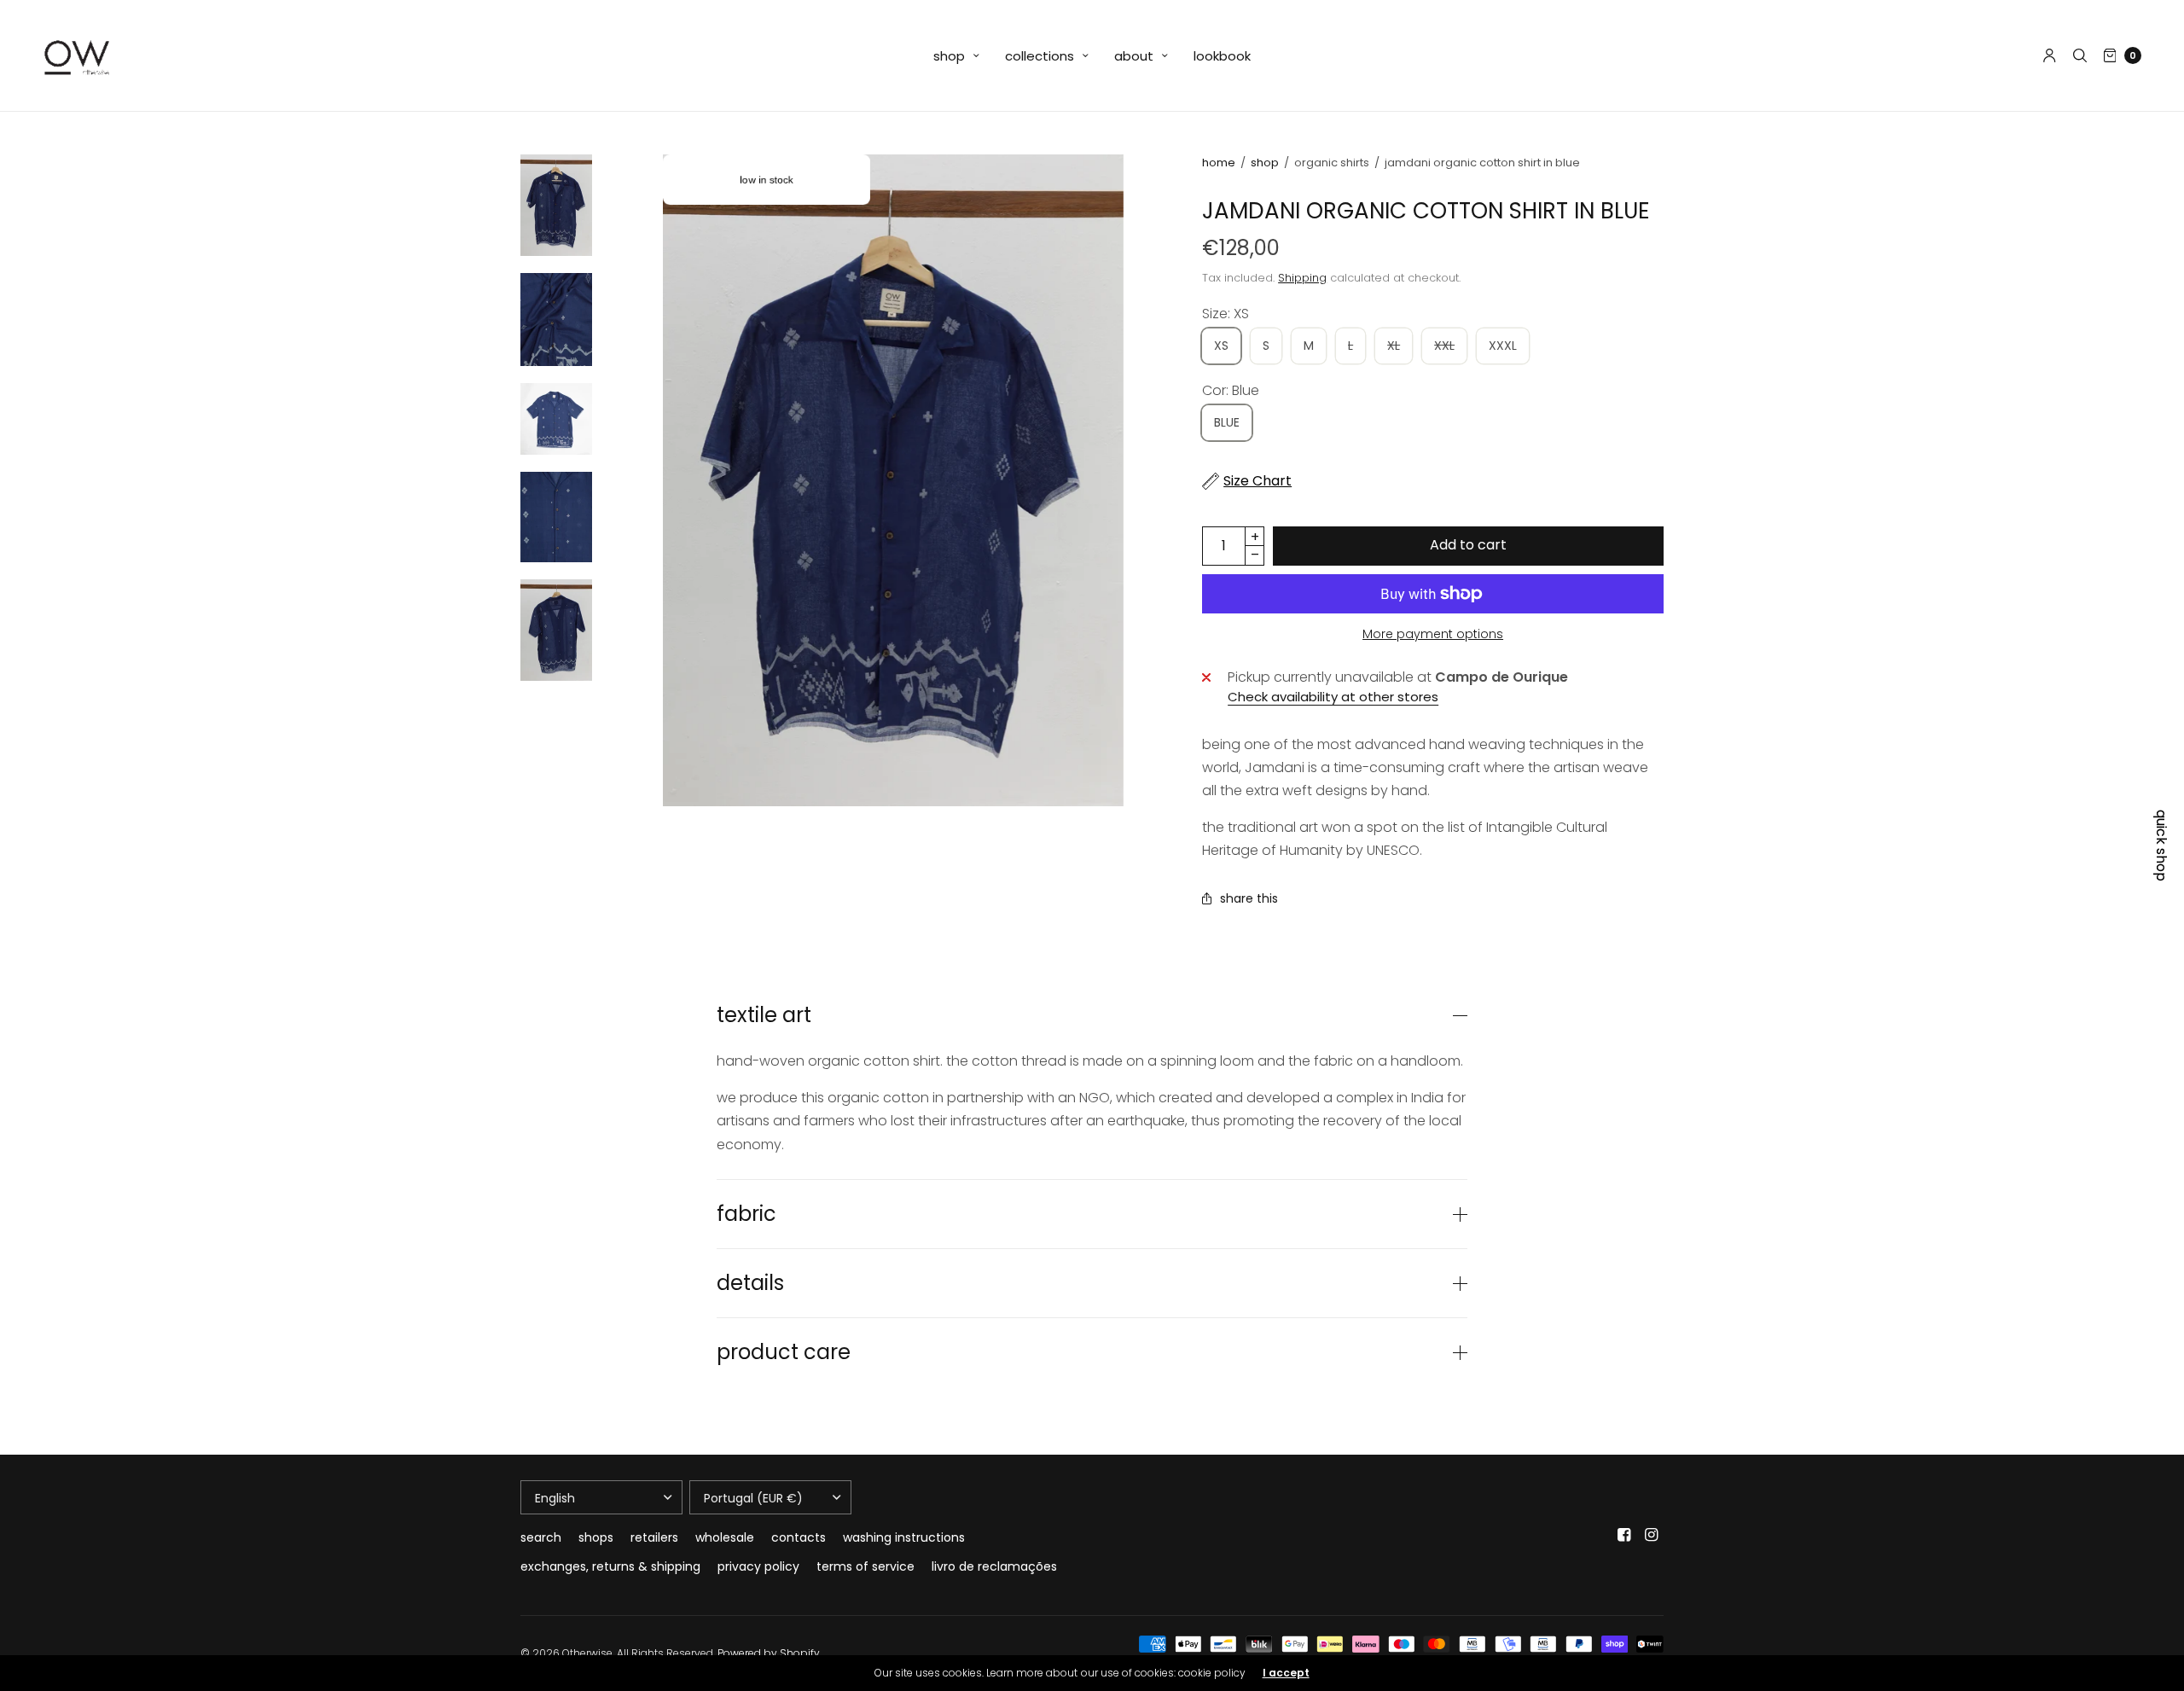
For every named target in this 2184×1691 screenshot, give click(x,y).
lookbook (1222, 56)
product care (784, 1352)
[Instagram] (1652, 1535)
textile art (764, 1015)
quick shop (2161, 845)
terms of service (865, 1566)
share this (1249, 898)
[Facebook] (1624, 1535)
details (750, 1283)
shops (596, 1537)
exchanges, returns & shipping (610, 1566)
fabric (746, 1214)
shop (949, 56)
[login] (2050, 55)
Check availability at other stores (1333, 697)
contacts (799, 1537)
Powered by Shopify (769, 1653)
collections (1040, 56)
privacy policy (758, 1566)
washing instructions (904, 1537)
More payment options (1433, 634)
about (1134, 56)
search (541, 1537)
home (1219, 163)
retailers (654, 1537)
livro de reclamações (994, 1566)
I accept (1286, 1673)
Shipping (1302, 278)
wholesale (725, 1537)
